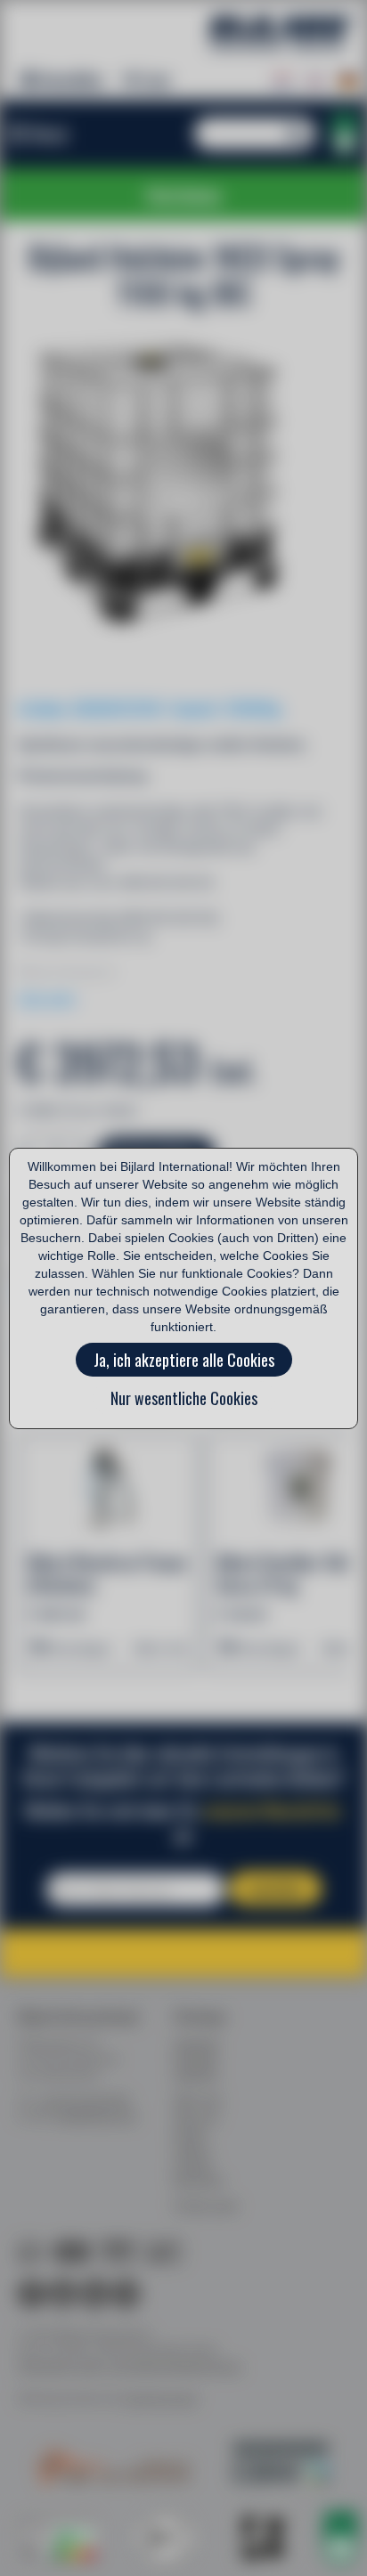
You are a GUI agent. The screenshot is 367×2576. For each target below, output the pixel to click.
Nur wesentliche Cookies (184, 1398)
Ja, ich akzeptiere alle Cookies (184, 1360)
